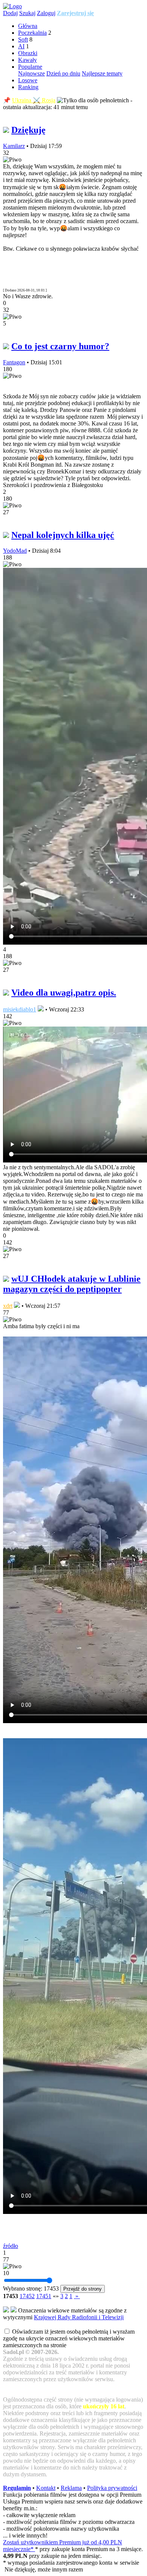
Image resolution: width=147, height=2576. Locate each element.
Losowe (28, 80)
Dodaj (10, 13)
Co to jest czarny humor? (60, 346)
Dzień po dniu (63, 73)
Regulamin (17, 2488)
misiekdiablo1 (20, 1009)
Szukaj (27, 13)
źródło (11, 2246)
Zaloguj (46, 13)
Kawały (28, 60)
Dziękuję (28, 130)
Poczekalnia (32, 33)
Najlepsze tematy (102, 73)
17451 (44, 2296)
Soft (23, 39)
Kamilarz (14, 146)
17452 (27, 2296)
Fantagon (14, 362)
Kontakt (46, 2488)
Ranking (28, 87)
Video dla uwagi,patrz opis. (64, 993)
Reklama (71, 2488)
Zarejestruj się (75, 13)
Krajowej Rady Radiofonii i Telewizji (79, 2317)
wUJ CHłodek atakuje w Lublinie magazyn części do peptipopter (72, 1284)
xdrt (8, 1306)
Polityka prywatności (112, 2488)
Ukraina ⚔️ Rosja (34, 100)
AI (21, 46)
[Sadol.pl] (12, 6)
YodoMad (15, 551)
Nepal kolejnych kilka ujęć (63, 535)
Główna (28, 26)
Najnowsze (31, 73)
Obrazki (28, 53)
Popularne (30, 67)
